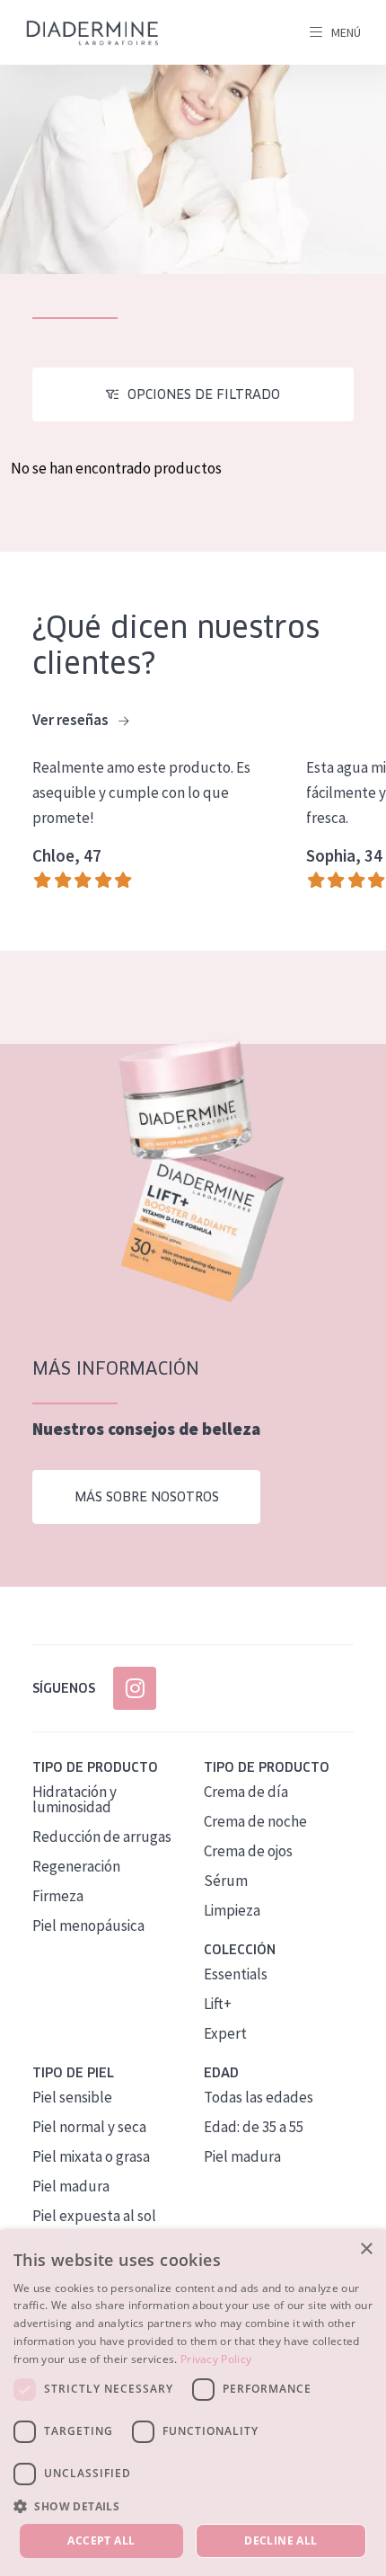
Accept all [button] (101, 2541)
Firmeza (58, 1896)
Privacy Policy (216, 2359)
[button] (193, 2506)
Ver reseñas (72, 720)
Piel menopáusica (88, 1925)
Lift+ (218, 2004)
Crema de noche (255, 1821)
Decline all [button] (281, 2541)
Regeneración (76, 1866)
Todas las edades (259, 2097)
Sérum (226, 1881)
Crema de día (246, 1792)
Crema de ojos (248, 1851)
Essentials (236, 1974)
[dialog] (193, 2403)
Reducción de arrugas (102, 1837)
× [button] (366, 2249)
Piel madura (71, 2186)
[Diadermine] (92, 33)
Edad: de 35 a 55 (254, 2127)
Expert (225, 2033)
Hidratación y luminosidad (75, 1799)
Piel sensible (72, 2097)
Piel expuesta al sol (94, 2216)
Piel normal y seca (89, 2127)
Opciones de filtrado (204, 394)
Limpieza (232, 1910)
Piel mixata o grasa (91, 2156)
